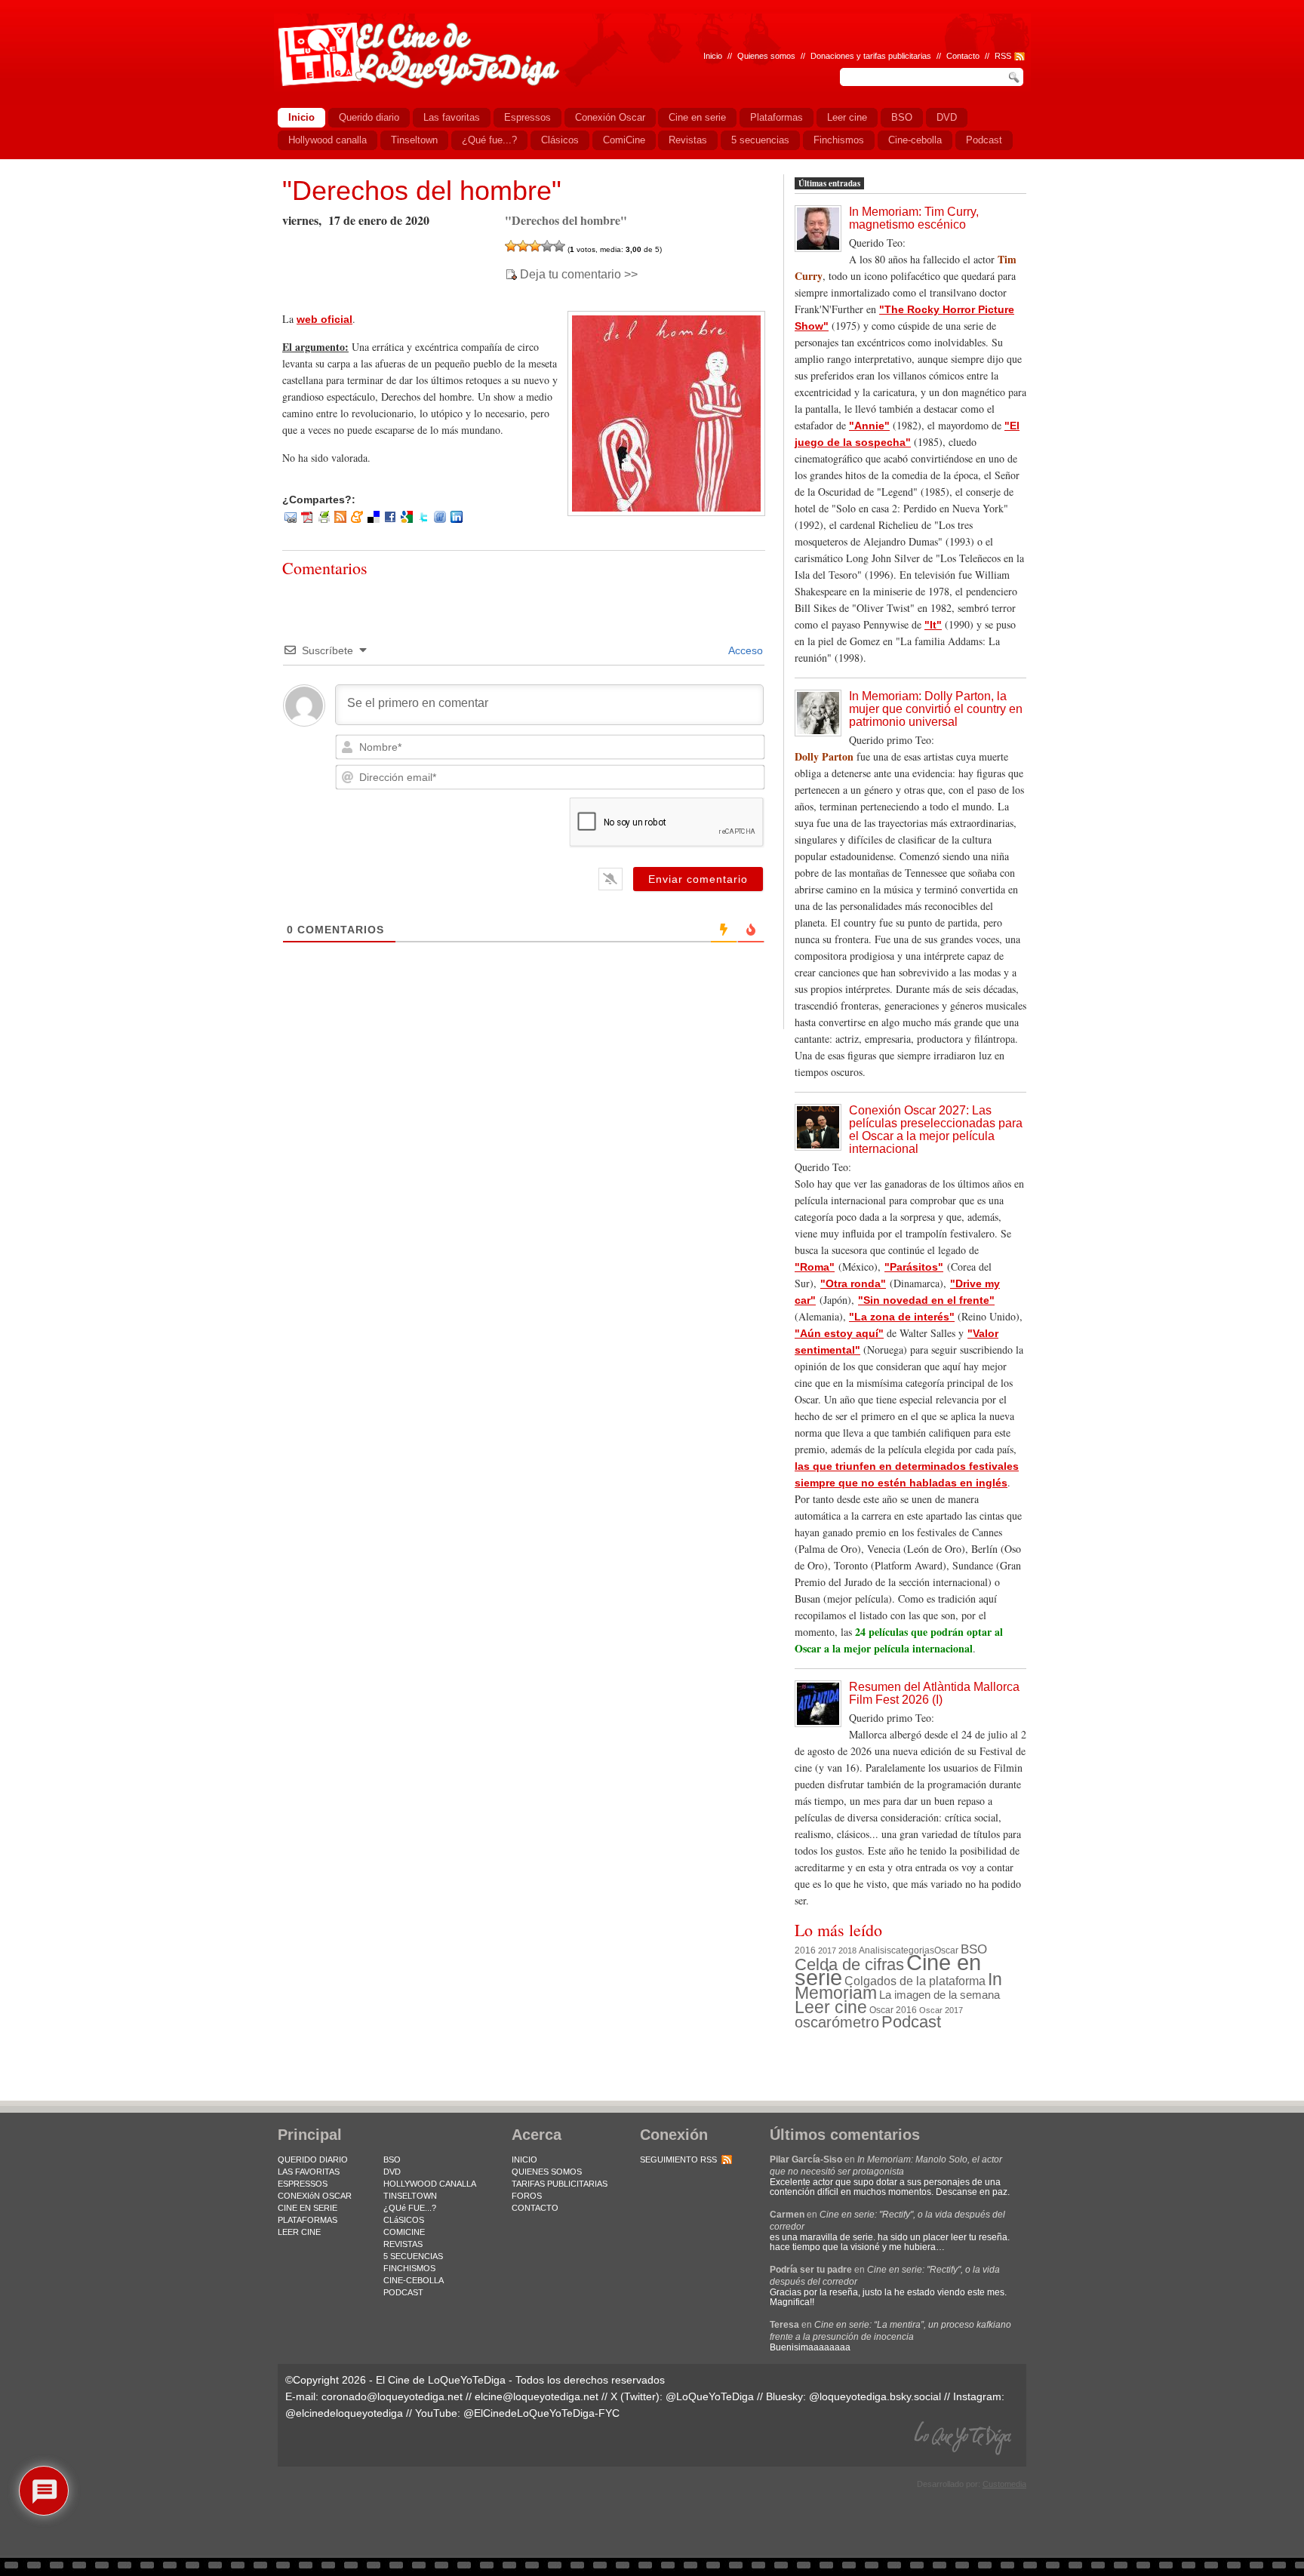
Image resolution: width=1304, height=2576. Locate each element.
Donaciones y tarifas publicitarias (871, 56)
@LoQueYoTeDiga (710, 2396)
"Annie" (869, 426)
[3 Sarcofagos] (535, 246)
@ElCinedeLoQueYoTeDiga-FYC (541, 2413)
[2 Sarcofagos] (523, 246)
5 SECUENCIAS (413, 2256)
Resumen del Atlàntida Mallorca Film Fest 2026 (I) (934, 1693)
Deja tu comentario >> (579, 275)
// (987, 56)
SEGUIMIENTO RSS (678, 2159)
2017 (827, 1950)
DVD (392, 2172)
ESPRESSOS (303, 2184)
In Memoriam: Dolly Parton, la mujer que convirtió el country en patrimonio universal (936, 709)
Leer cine (831, 2007)
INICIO (524, 2159)
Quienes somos (766, 56)
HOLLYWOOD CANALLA (430, 2184)
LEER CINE (299, 2232)
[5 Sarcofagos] (559, 246)
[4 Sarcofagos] (547, 246)
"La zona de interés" (902, 1317)
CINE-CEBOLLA (414, 2280)
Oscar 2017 (941, 2010)
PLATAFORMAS (308, 2220)
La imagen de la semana (940, 1995)
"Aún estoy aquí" (839, 1333)
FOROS (527, 2196)
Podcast (911, 2022)
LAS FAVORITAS (309, 2172)
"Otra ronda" (853, 1283)
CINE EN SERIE (308, 2208)
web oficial (324, 319)
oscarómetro (837, 2022)
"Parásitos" (914, 1267)
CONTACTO (535, 2208)
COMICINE (404, 2232)
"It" (933, 625)
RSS (1003, 56)
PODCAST (403, 2292)
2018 (847, 1950)
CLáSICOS (404, 2220)
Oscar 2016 (893, 2010)
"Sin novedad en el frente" (926, 1300)
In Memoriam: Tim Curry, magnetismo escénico (914, 218)
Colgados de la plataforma (915, 1981)
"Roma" (815, 1267)
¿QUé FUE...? (410, 2208)
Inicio (713, 56)
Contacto (963, 56)
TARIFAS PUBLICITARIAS (560, 2184)
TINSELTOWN (410, 2196)
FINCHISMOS (409, 2268)
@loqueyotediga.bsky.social (875, 2396)
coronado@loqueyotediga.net (392, 2396)
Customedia (1004, 2484)
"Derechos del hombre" (422, 191)
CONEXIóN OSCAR (315, 2196)
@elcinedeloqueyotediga (344, 2413)
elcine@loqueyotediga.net (537, 2396)
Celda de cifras (849, 1964)
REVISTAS (403, 2244)
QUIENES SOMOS (547, 2172)
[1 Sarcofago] (511, 246)
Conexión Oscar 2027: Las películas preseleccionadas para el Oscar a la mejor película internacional (936, 1130)
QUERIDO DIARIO (313, 2159)
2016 (805, 1950)
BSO (974, 1949)
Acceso (744, 650)
